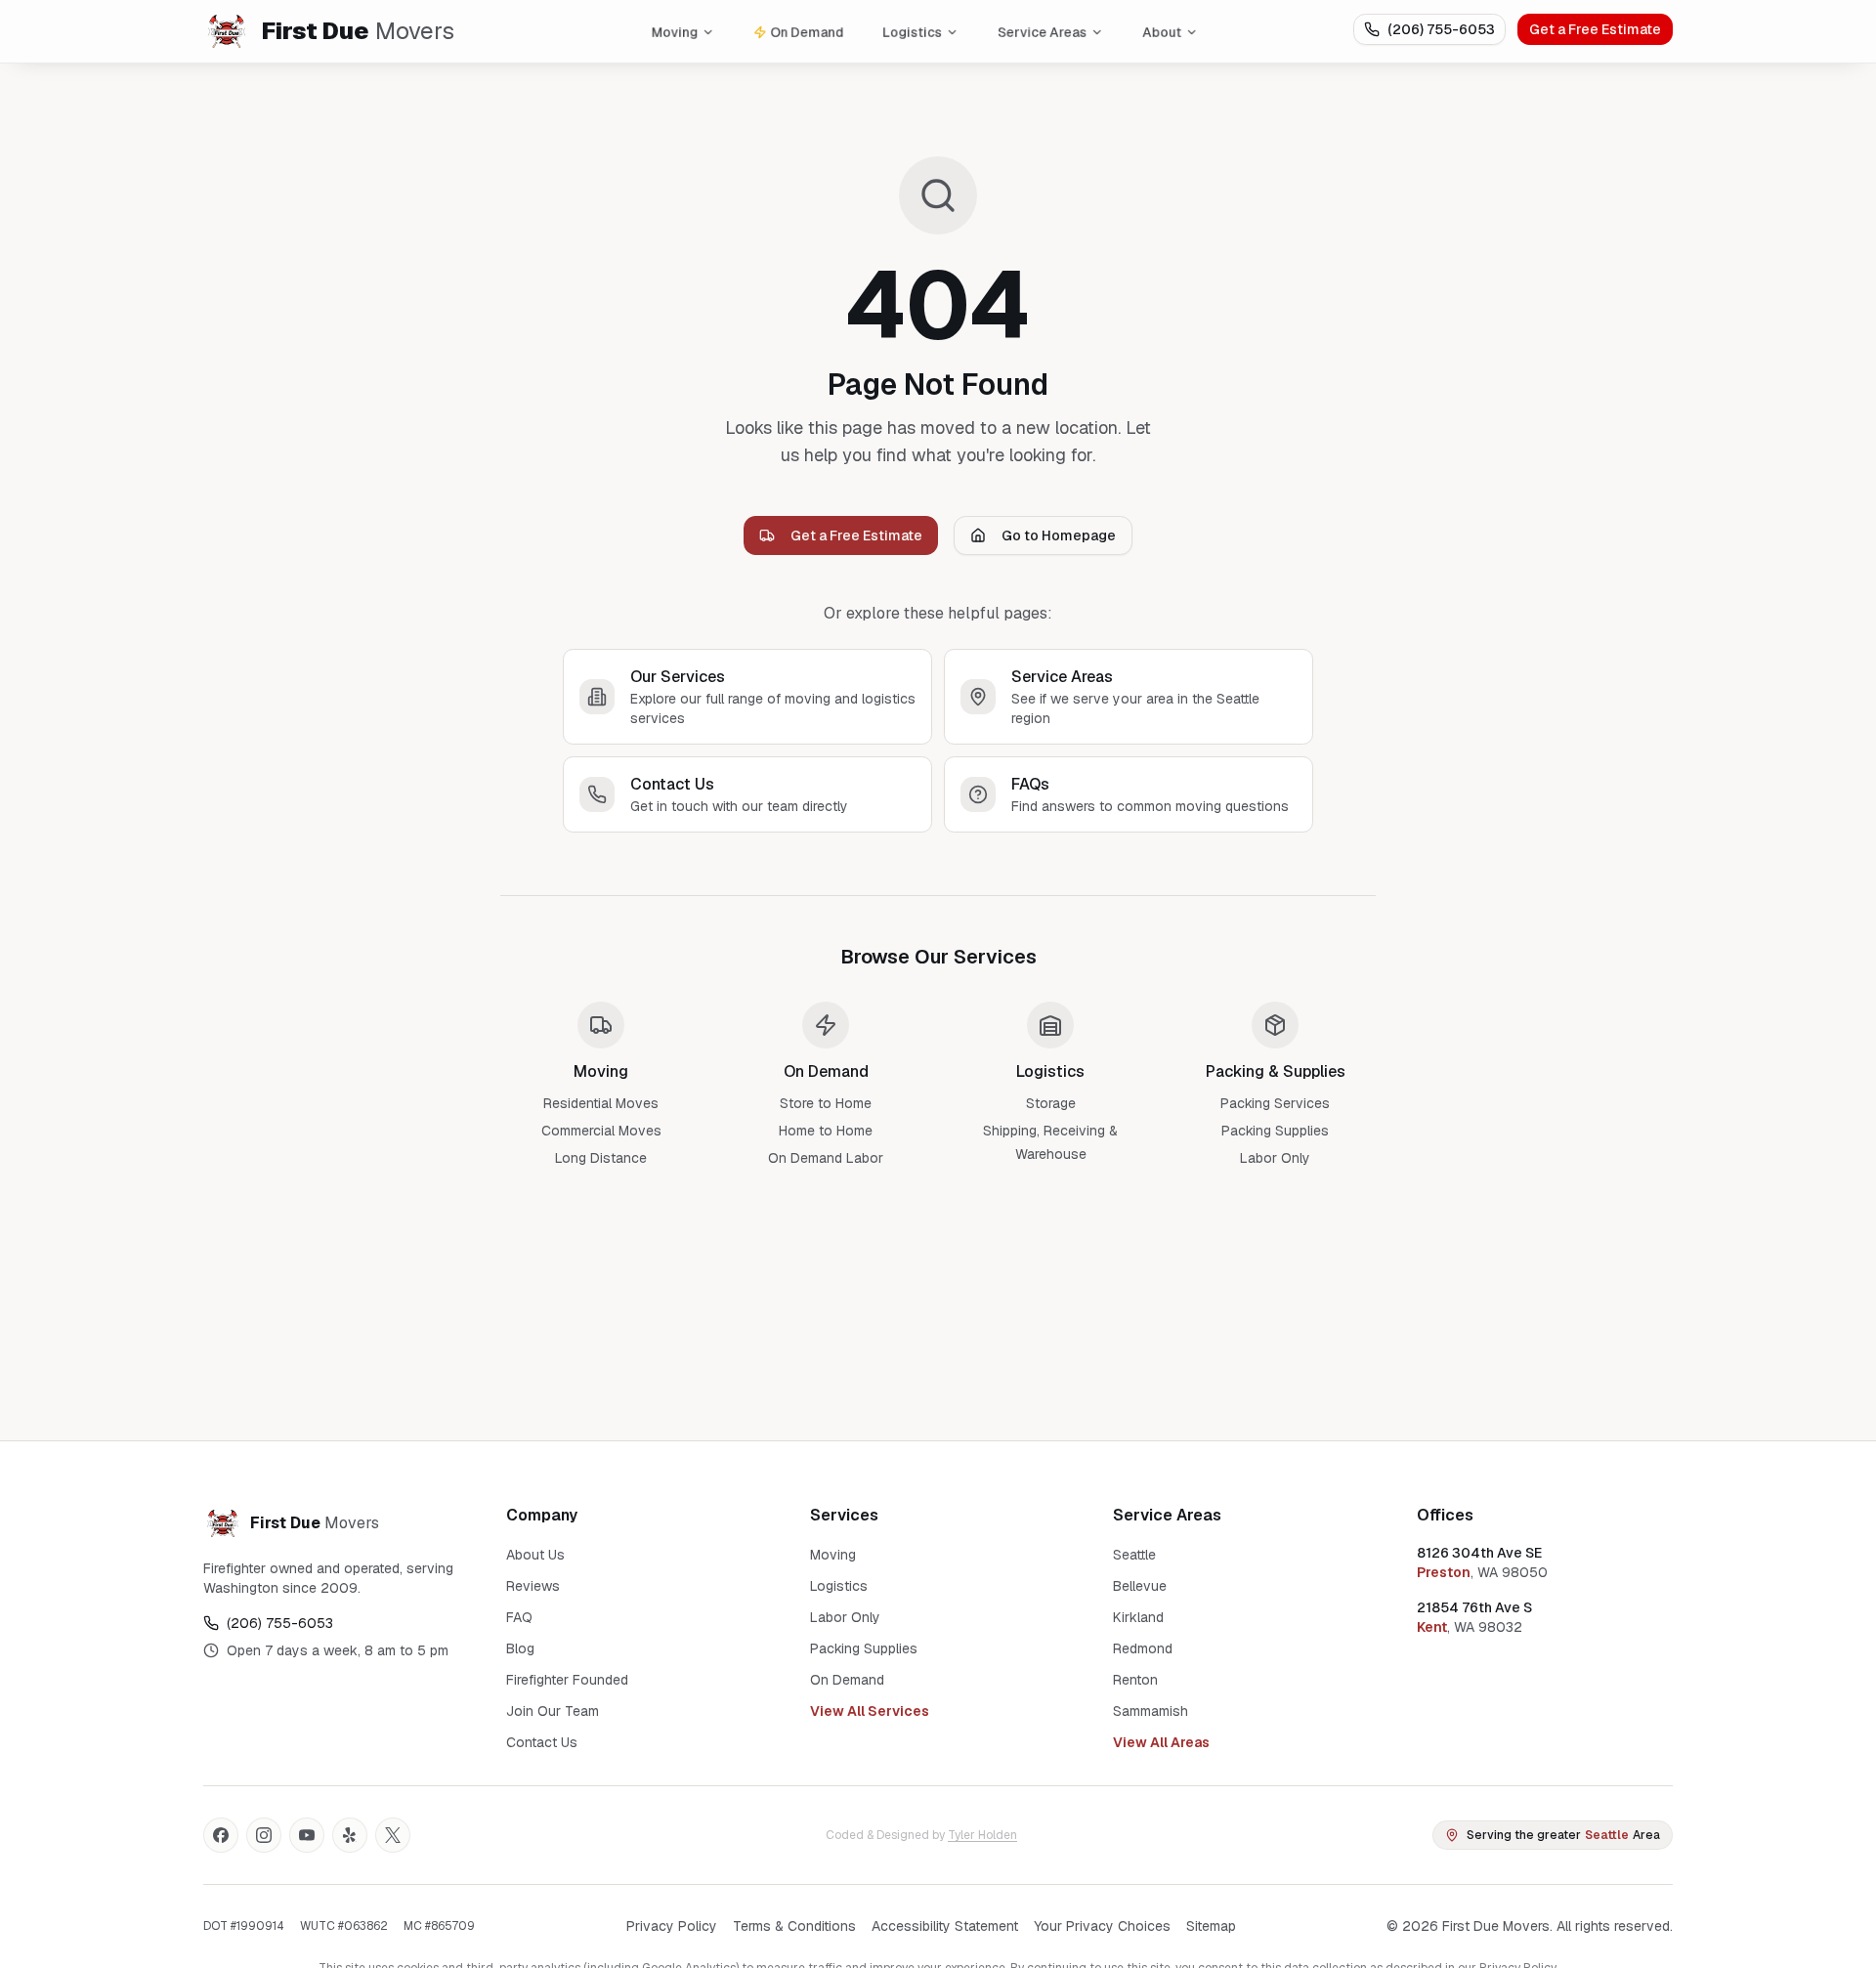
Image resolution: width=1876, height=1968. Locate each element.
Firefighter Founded (567, 1680)
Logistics (912, 32)
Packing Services (1275, 1103)
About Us (535, 1555)
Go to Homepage (1059, 535)
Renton (1135, 1680)
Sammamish (1151, 1711)
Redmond (1143, 1648)
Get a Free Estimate (1595, 29)
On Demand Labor (826, 1158)
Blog (520, 1648)
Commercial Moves (601, 1131)
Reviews (533, 1586)
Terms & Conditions (794, 1926)
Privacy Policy (672, 1926)
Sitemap (1211, 1926)
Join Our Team (553, 1711)
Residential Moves (601, 1103)
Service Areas (1042, 32)
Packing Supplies (1275, 1131)
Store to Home (826, 1103)
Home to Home (826, 1131)
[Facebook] (221, 1835)
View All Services (870, 1711)
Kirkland (1138, 1617)
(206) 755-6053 (1441, 29)
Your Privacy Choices (1102, 1926)
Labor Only (1275, 1158)
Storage (1051, 1103)
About (1162, 32)
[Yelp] (350, 1835)
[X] (393, 1835)
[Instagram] (264, 1835)
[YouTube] (307, 1835)
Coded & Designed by (921, 1835)
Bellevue (1140, 1586)
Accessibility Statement (945, 1926)
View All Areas (1161, 1742)
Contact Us (542, 1742)
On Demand (807, 32)
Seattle (1134, 1555)
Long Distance (601, 1158)
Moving (674, 32)
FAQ (519, 1617)
